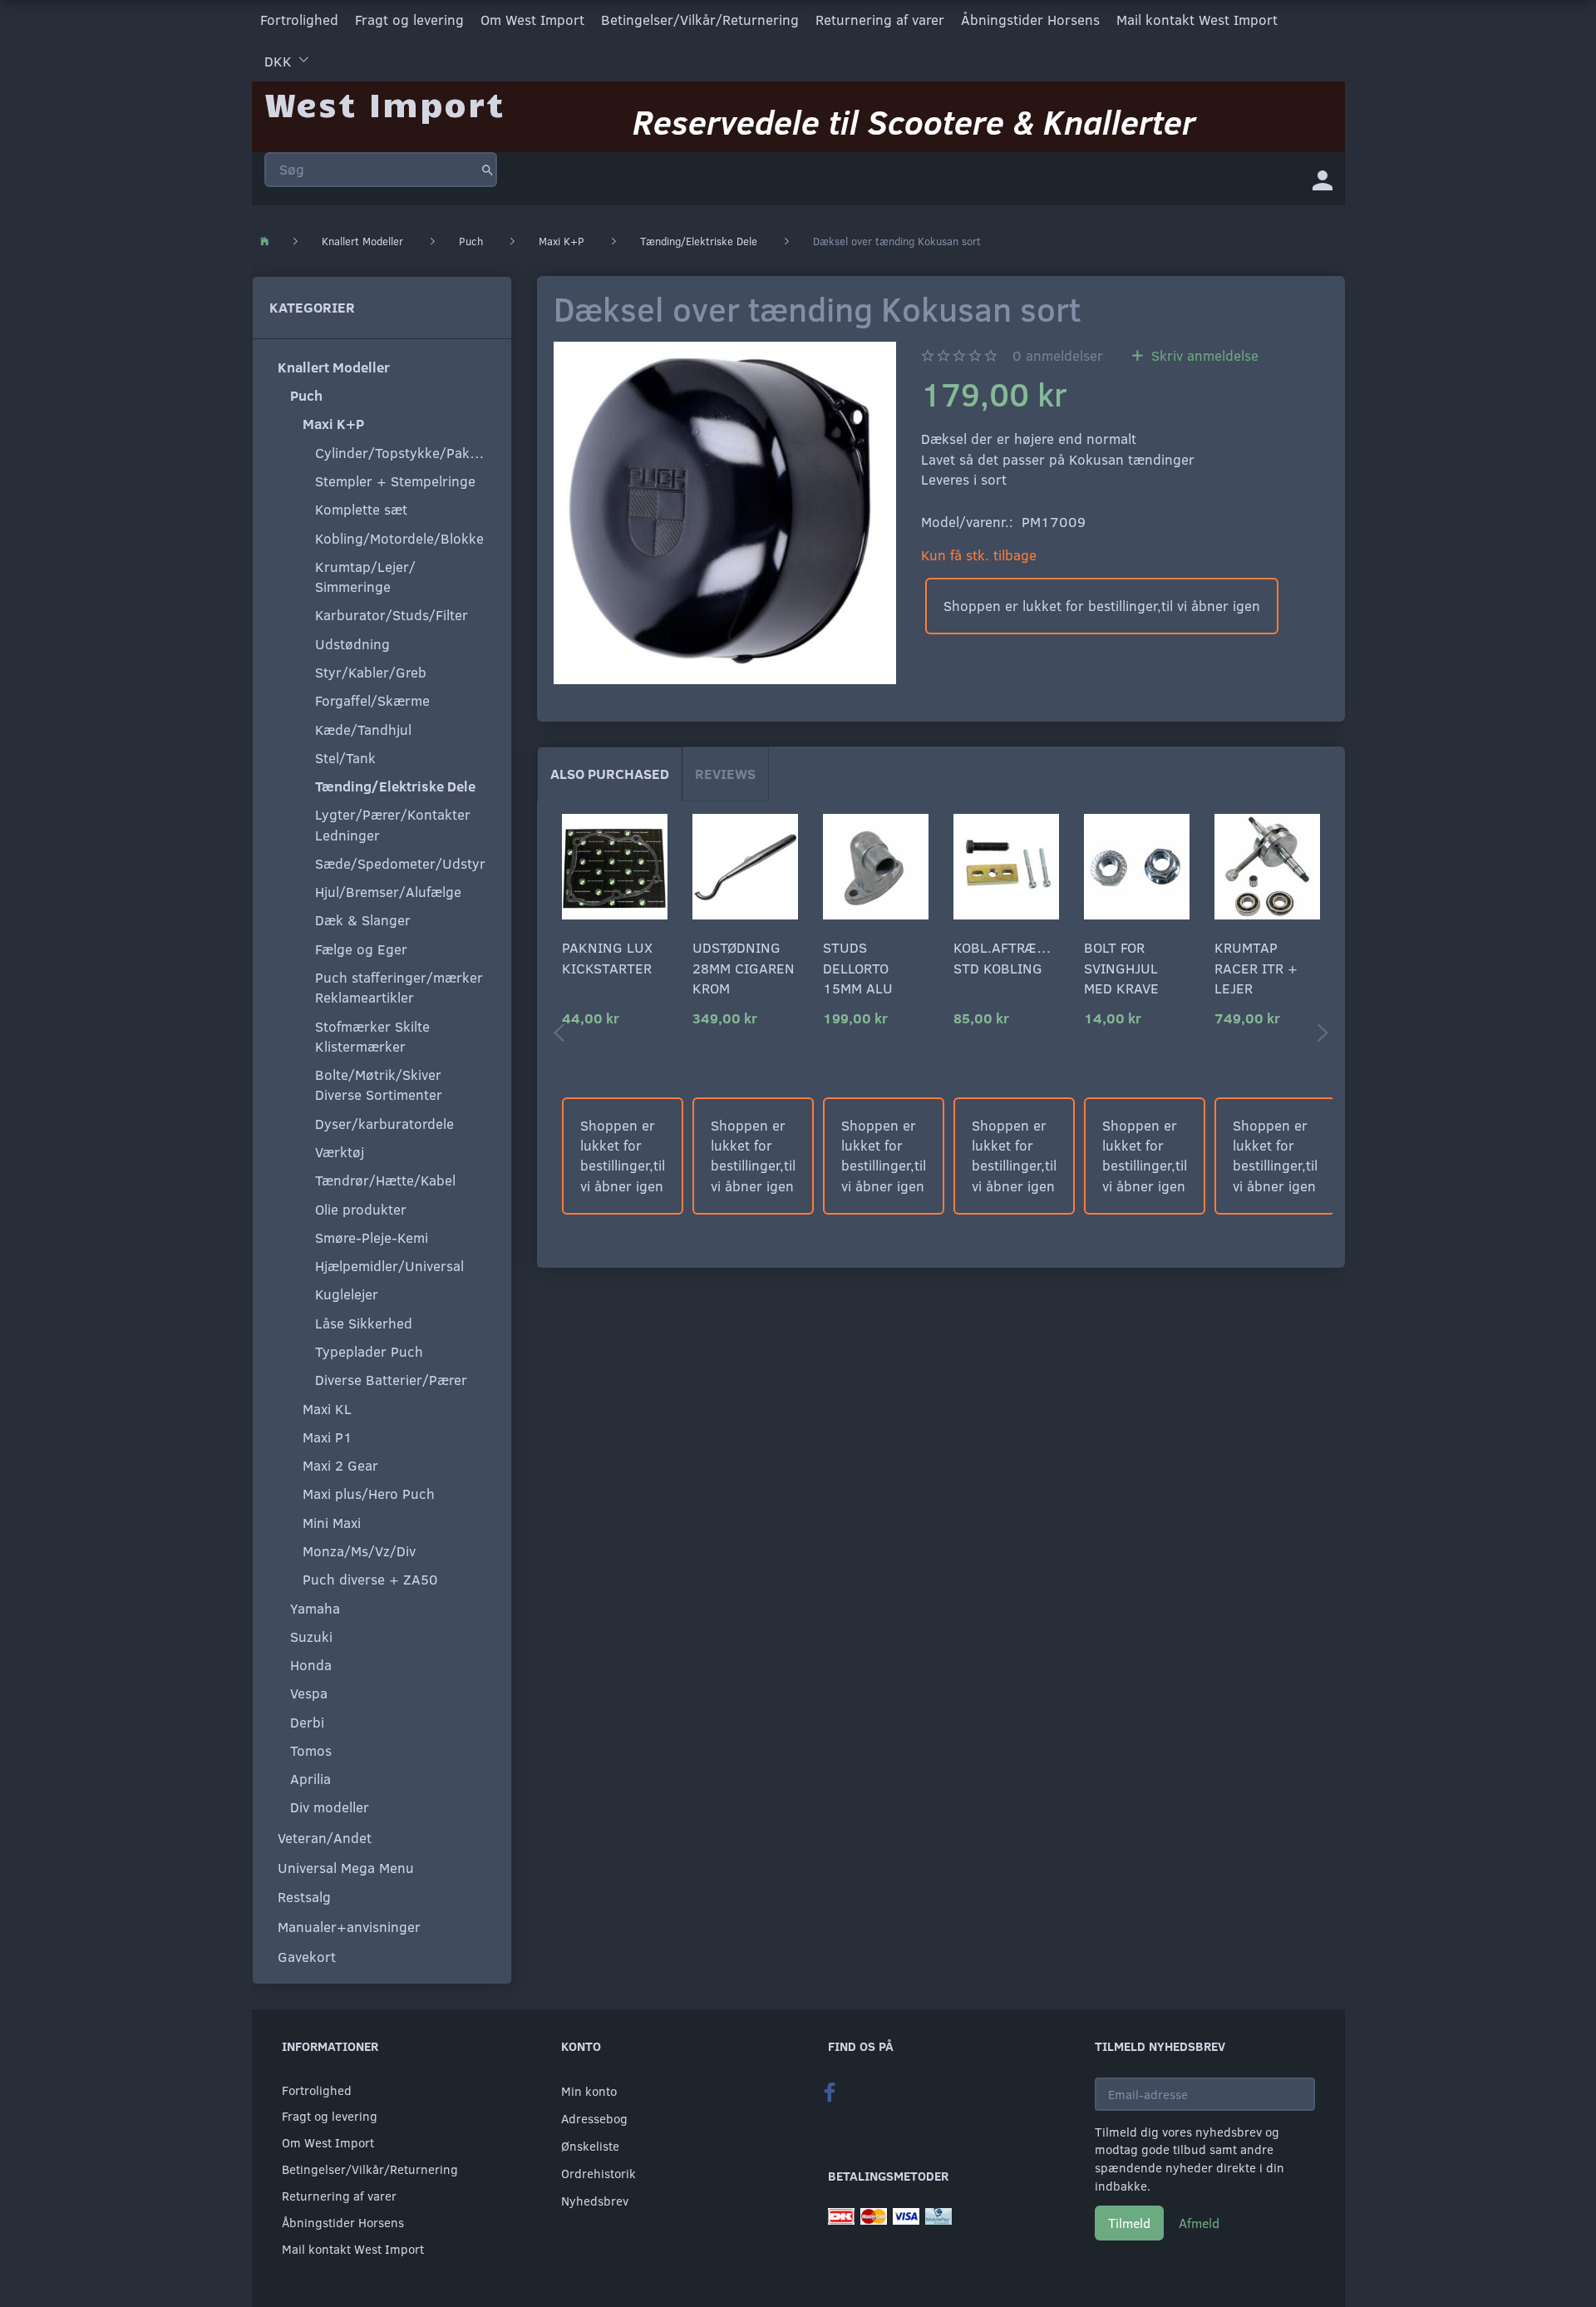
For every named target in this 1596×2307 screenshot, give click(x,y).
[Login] (1323, 179)
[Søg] (488, 170)
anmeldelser (1058, 355)
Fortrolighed (299, 20)
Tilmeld (1129, 2223)
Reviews (725, 774)
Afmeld (1199, 2223)
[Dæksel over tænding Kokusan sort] (725, 513)
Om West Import (532, 20)
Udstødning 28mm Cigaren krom (744, 968)
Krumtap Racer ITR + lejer (1256, 968)
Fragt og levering (409, 20)
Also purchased (610, 774)
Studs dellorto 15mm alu (858, 968)
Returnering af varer (880, 20)
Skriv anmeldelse (1203, 355)
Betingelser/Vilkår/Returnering (700, 20)
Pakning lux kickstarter (607, 957)
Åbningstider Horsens (1030, 20)
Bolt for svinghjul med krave (1121, 968)
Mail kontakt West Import (1197, 20)
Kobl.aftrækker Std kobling (1006, 957)
